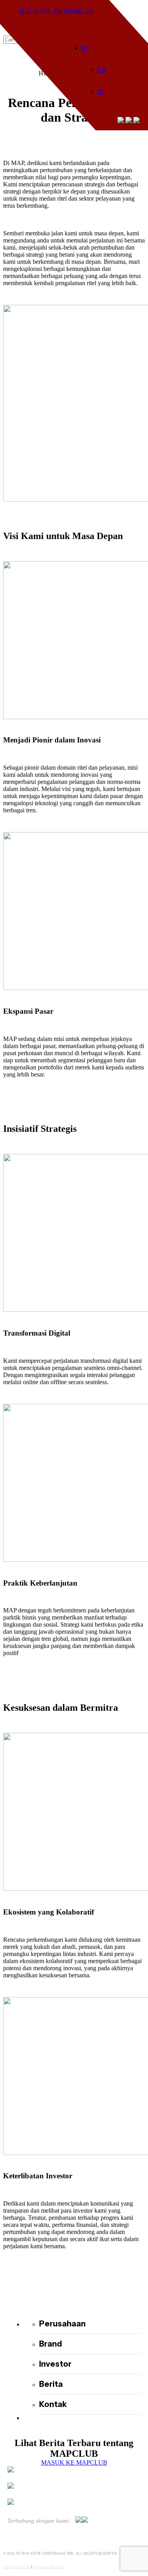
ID (85, 48)
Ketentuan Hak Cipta (49, 2567)
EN (102, 70)
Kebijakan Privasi (17, 2567)
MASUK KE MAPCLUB (74, 2462)
